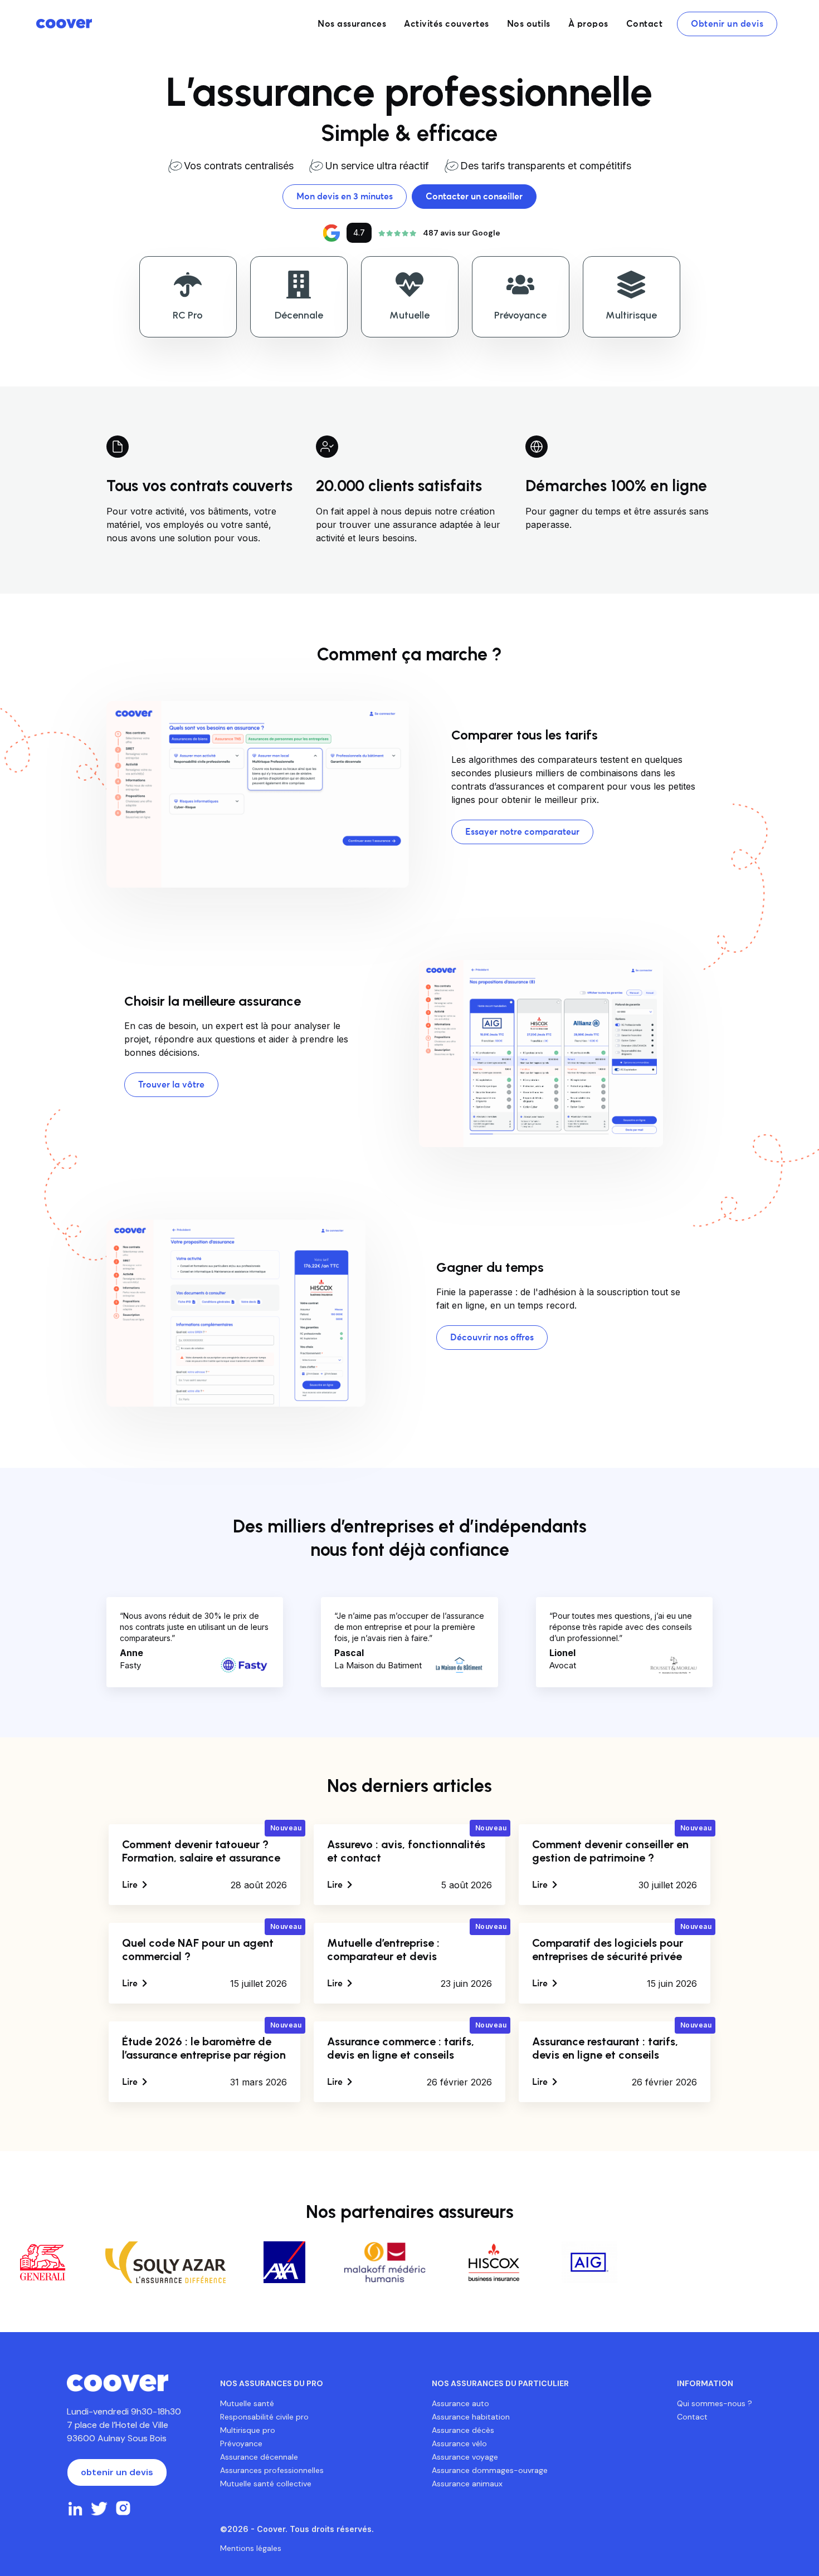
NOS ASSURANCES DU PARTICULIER (500, 2383)
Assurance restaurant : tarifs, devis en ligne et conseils (605, 2048)
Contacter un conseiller (474, 197)
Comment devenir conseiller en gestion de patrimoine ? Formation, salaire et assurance (611, 1858)
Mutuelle (409, 315)
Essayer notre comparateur (522, 832)
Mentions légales (251, 2548)
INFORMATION (705, 2383)
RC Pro (188, 315)
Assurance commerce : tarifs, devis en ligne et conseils (401, 2048)
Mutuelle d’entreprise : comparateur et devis (383, 1950)
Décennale (299, 315)
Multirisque (631, 315)
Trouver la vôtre (171, 1085)
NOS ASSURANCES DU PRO (272, 2383)
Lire (131, 1885)
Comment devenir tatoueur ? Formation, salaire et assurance (201, 1851)
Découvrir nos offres (492, 1338)
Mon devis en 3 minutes (345, 197)
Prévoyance (520, 315)
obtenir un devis (117, 2472)
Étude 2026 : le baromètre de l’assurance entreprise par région (204, 2048)
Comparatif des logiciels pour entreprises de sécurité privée (608, 1950)
